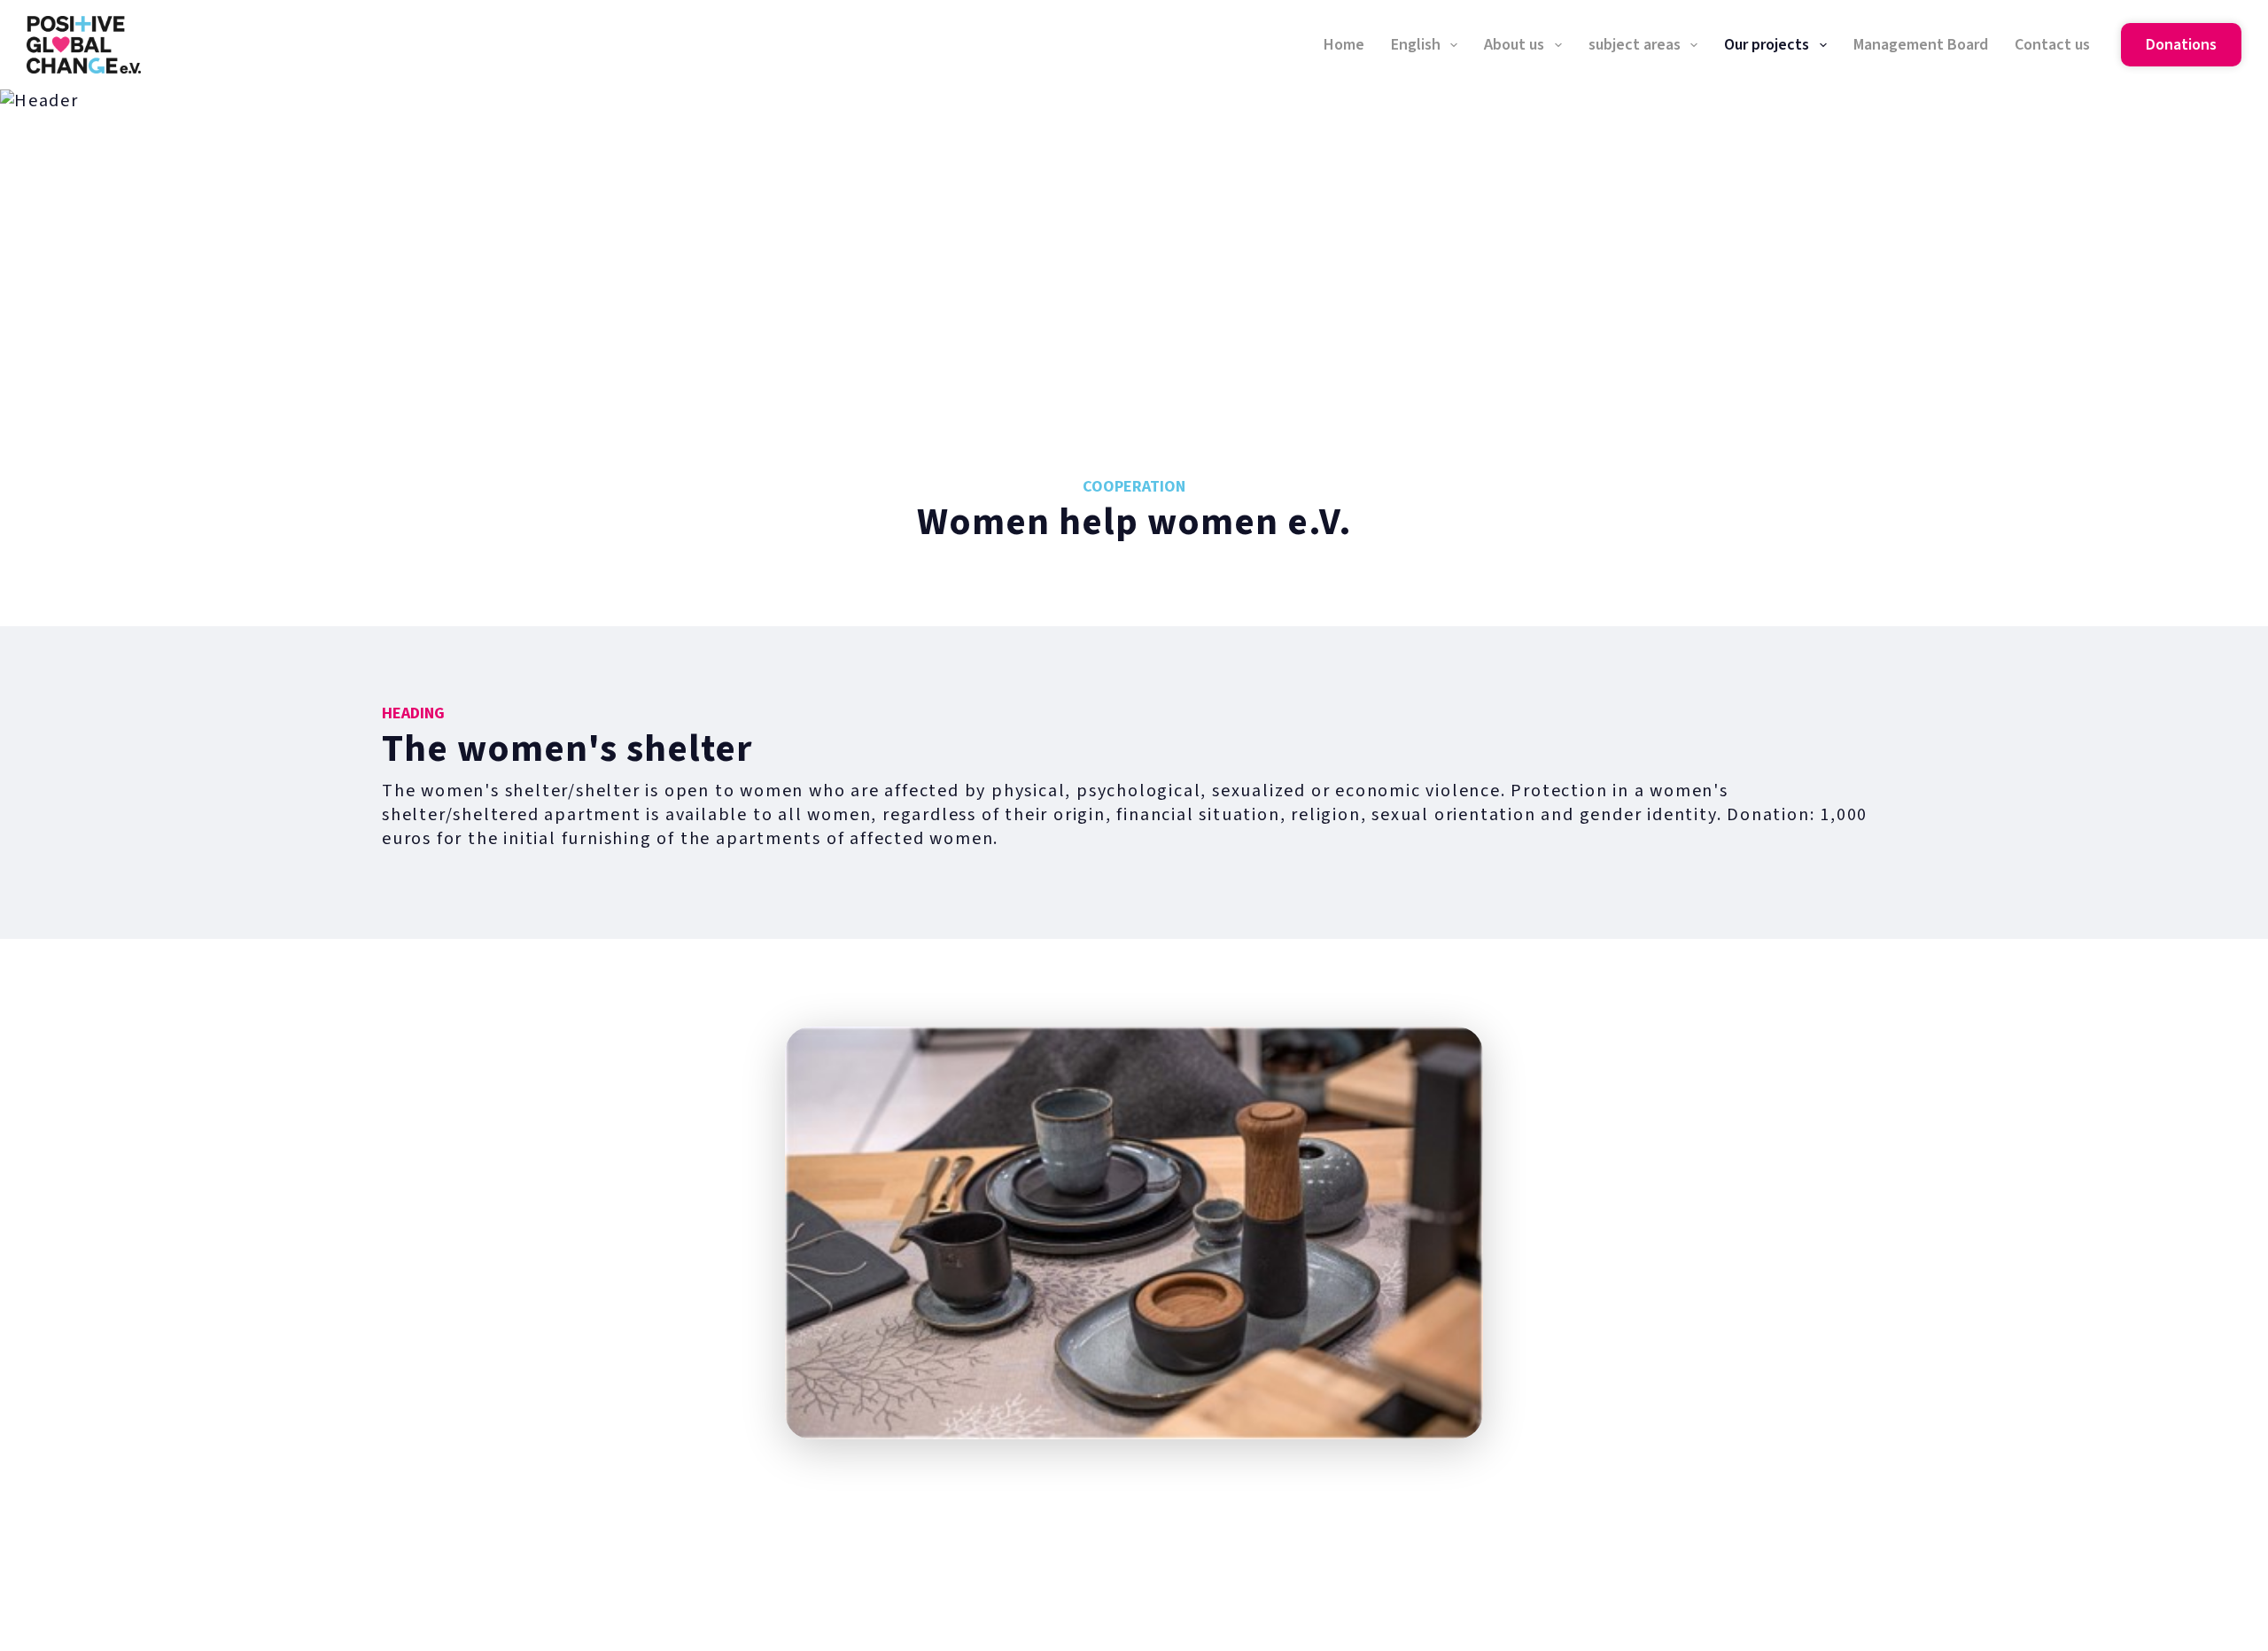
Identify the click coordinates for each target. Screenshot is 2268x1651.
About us (1514, 45)
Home (1344, 45)
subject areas (1635, 45)
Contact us (2052, 45)
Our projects (1767, 45)
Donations (2181, 45)
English (1416, 45)
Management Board (1921, 45)
